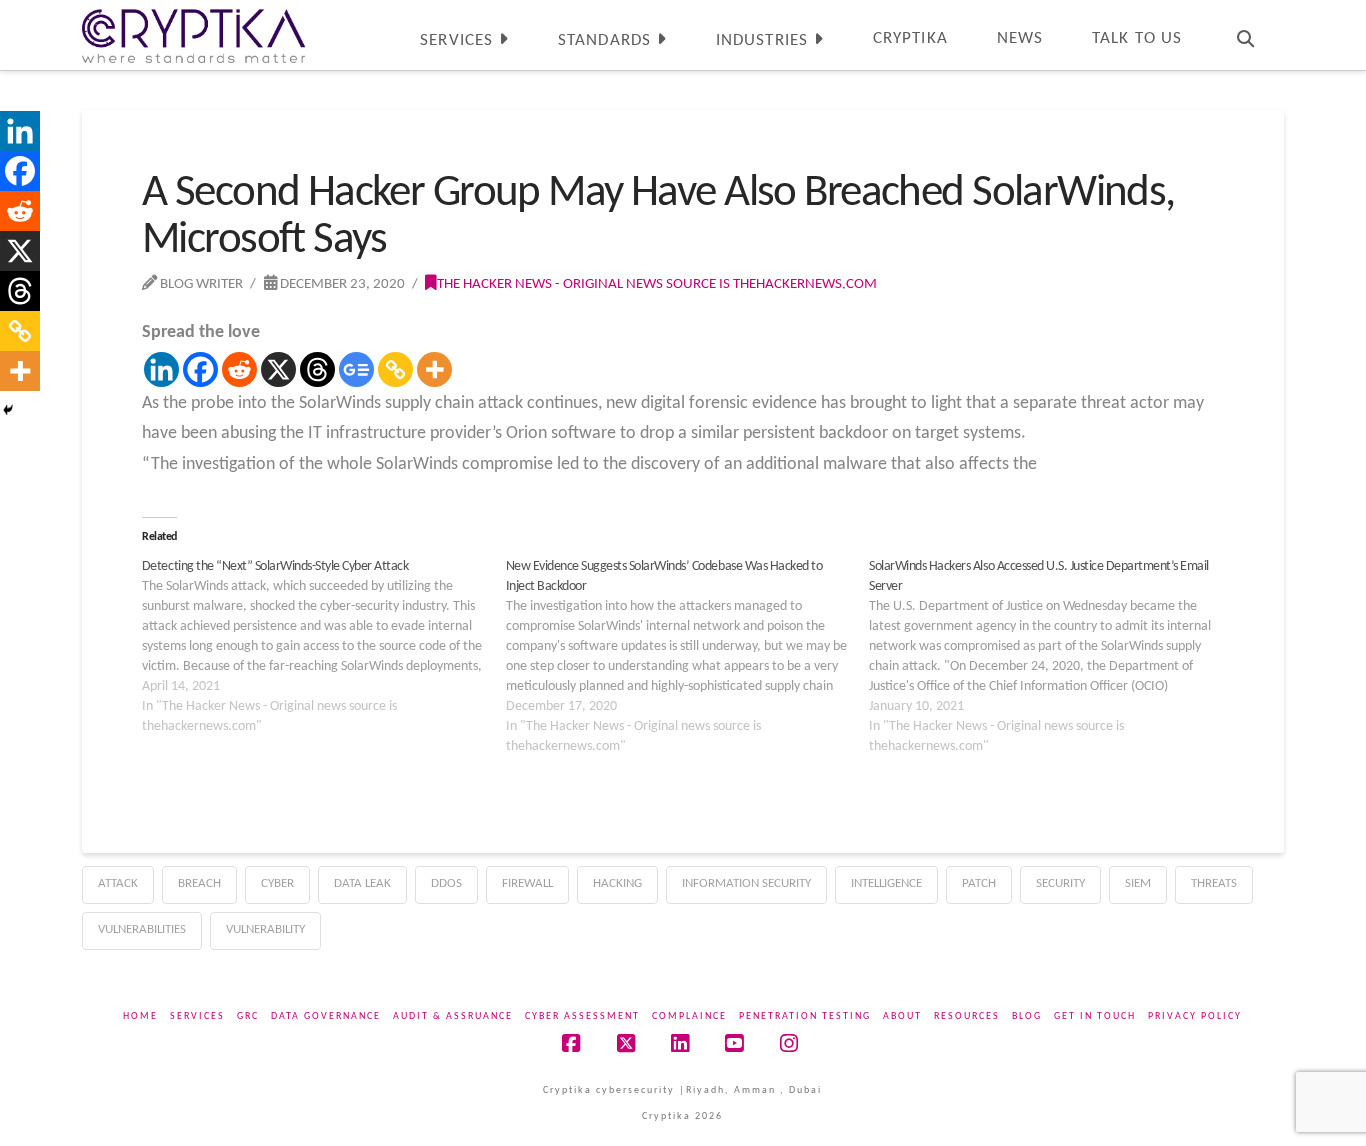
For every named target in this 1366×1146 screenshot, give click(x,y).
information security (746, 883)
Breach (199, 883)
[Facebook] (200, 369)
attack (118, 883)
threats (1214, 883)
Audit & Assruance (453, 1016)
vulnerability (265, 929)
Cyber (277, 883)
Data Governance (326, 1016)
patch (979, 883)
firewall (527, 883)
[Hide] (8, 410)
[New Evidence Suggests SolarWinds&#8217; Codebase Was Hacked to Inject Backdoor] (688, 657)
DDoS (446, 883)
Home (140, 1016)
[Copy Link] (395, 369)
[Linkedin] (161, 369)
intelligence (886, 883)
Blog (1027, 1016)
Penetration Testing (805, 1016)
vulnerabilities (142, 929)
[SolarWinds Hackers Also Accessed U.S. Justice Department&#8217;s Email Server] (1051, 657)
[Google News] (356, 369)
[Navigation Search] (1245, 35)
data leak (362, 883)
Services (197, 1016)
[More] (434, 369)
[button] (1347, 19)
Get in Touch (1095, 1016)
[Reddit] (239, 369)
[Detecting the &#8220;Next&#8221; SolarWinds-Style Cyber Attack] (324, 647)
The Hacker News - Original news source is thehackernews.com (657, 284)
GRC (248, 1016)
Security (1060, 883)
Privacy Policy (1195, 1016)
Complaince (689, 1016)
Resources (967, 1016)
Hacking (617, 883)
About (902, 1016)
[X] (278, 369)
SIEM (1138, 883)
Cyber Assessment (582, 1016)
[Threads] (317, 369)
